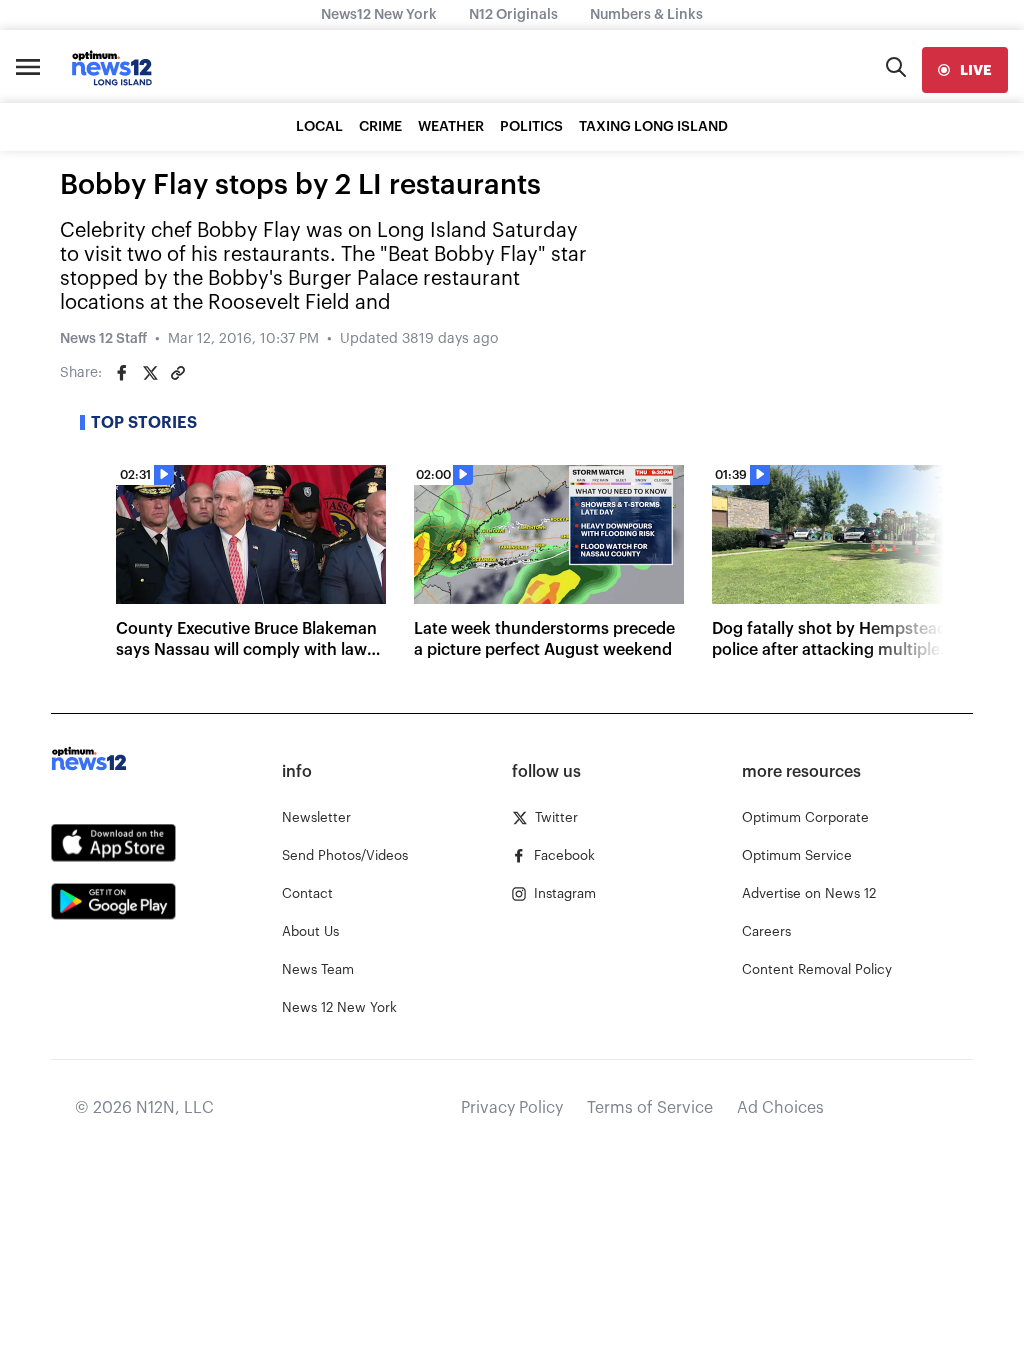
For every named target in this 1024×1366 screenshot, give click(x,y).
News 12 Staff (103, 339)
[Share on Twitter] (150, 373)
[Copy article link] (178, 373)
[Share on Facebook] (122, 373)
